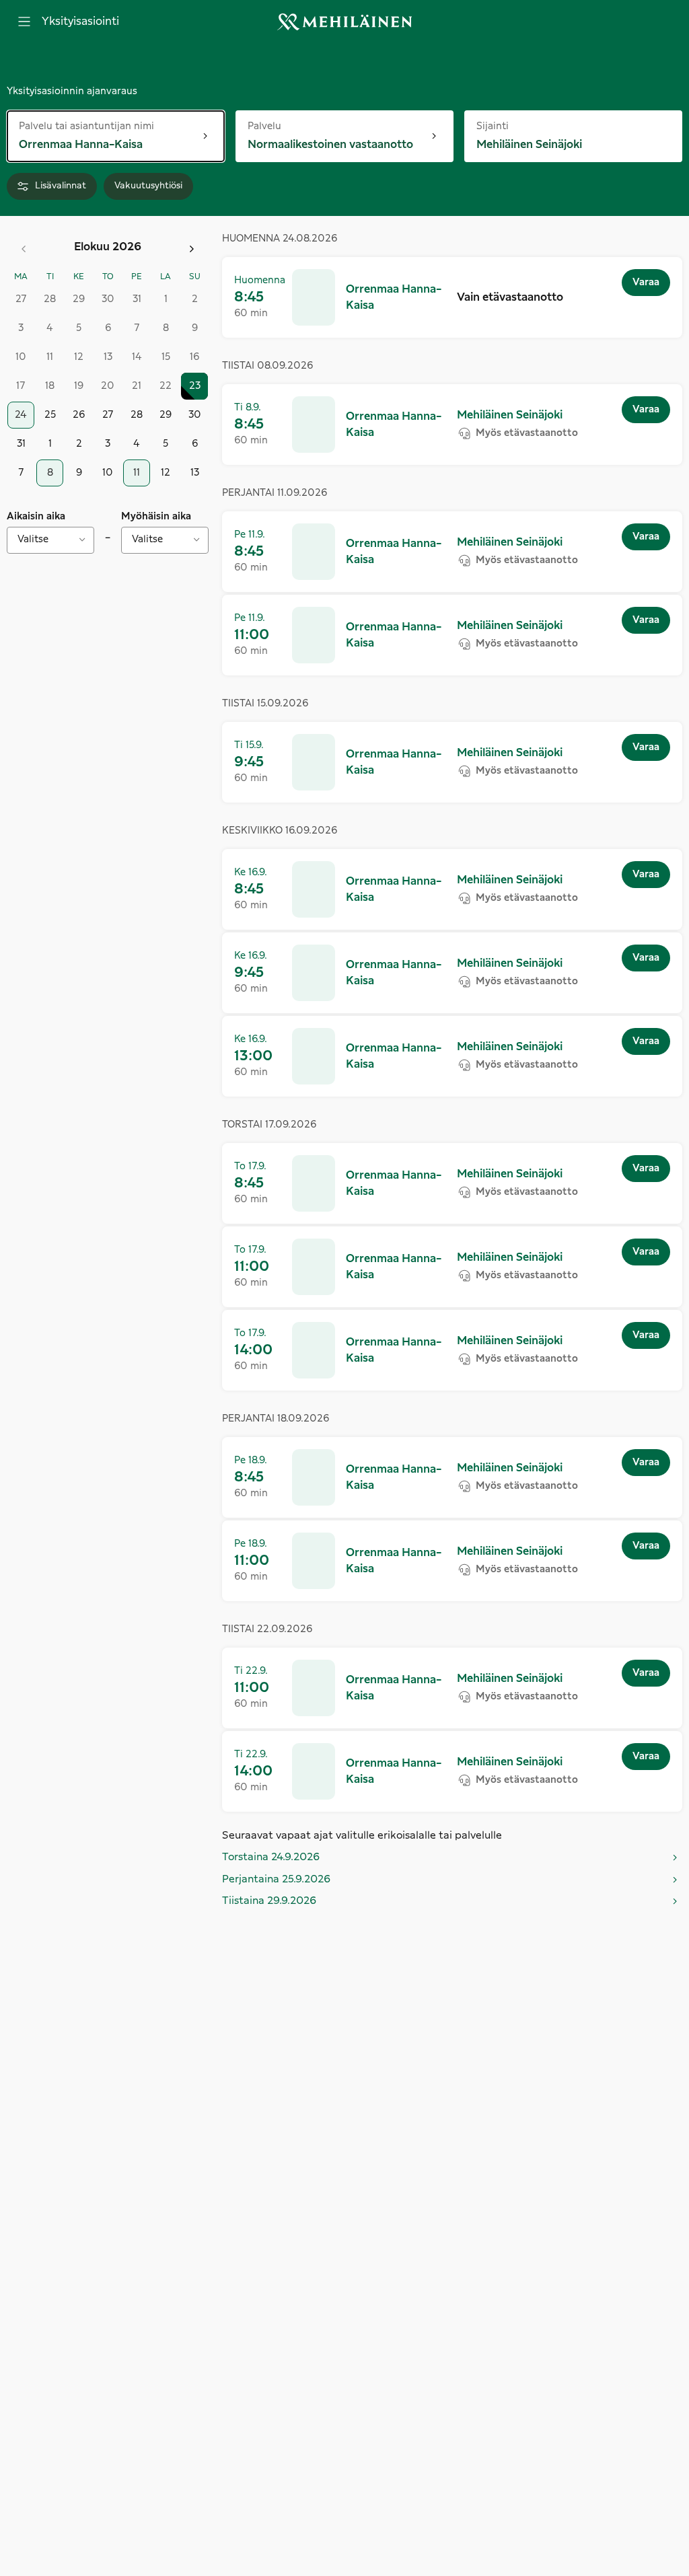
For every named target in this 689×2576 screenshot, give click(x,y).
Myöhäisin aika (156, 517)
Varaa (646, 283)
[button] (452, 297)
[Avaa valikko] (24, 22)
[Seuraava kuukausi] (192, 249)
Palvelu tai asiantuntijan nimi (86, 125)
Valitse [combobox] (33, 540)
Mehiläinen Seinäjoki (510, 415)
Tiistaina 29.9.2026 (269, 1901)
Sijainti (502, 125)
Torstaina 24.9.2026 (271, 1857)
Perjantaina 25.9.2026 (276, 1879)
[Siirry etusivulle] (344, 22)
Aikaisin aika (36, 517)
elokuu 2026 (108, 247)
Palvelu (292, 125)
